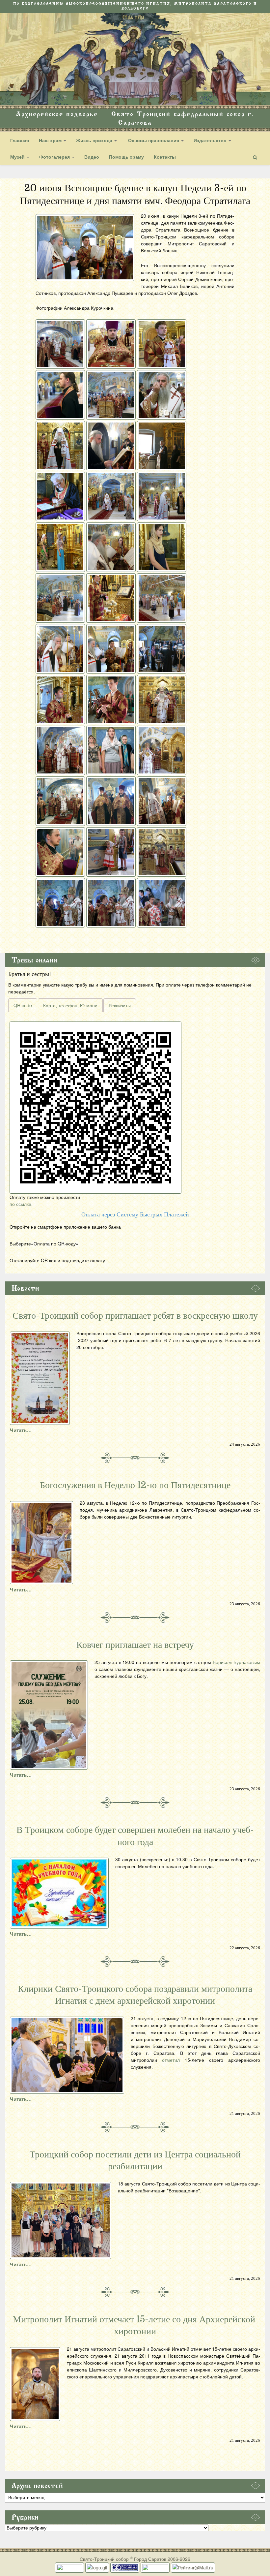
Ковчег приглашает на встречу (135, 1645)
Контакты (165, 157)
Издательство (211, 140)
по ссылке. (21, 1204)
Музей (18, 157)
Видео (92, 157)
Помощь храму (126, 157)
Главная (20, 140)
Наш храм (51, 140)
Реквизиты (120, 1005)
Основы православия (154, 140)
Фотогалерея (55, 157)
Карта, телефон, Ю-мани (70, 1005)
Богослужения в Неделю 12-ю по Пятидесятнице (135, 1485)
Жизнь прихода (95, 140)
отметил (171, 2060)
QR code (23, 1005)
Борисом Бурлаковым (236, 1662)
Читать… (21, 1430)
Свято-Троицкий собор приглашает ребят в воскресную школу (135, 1316)
